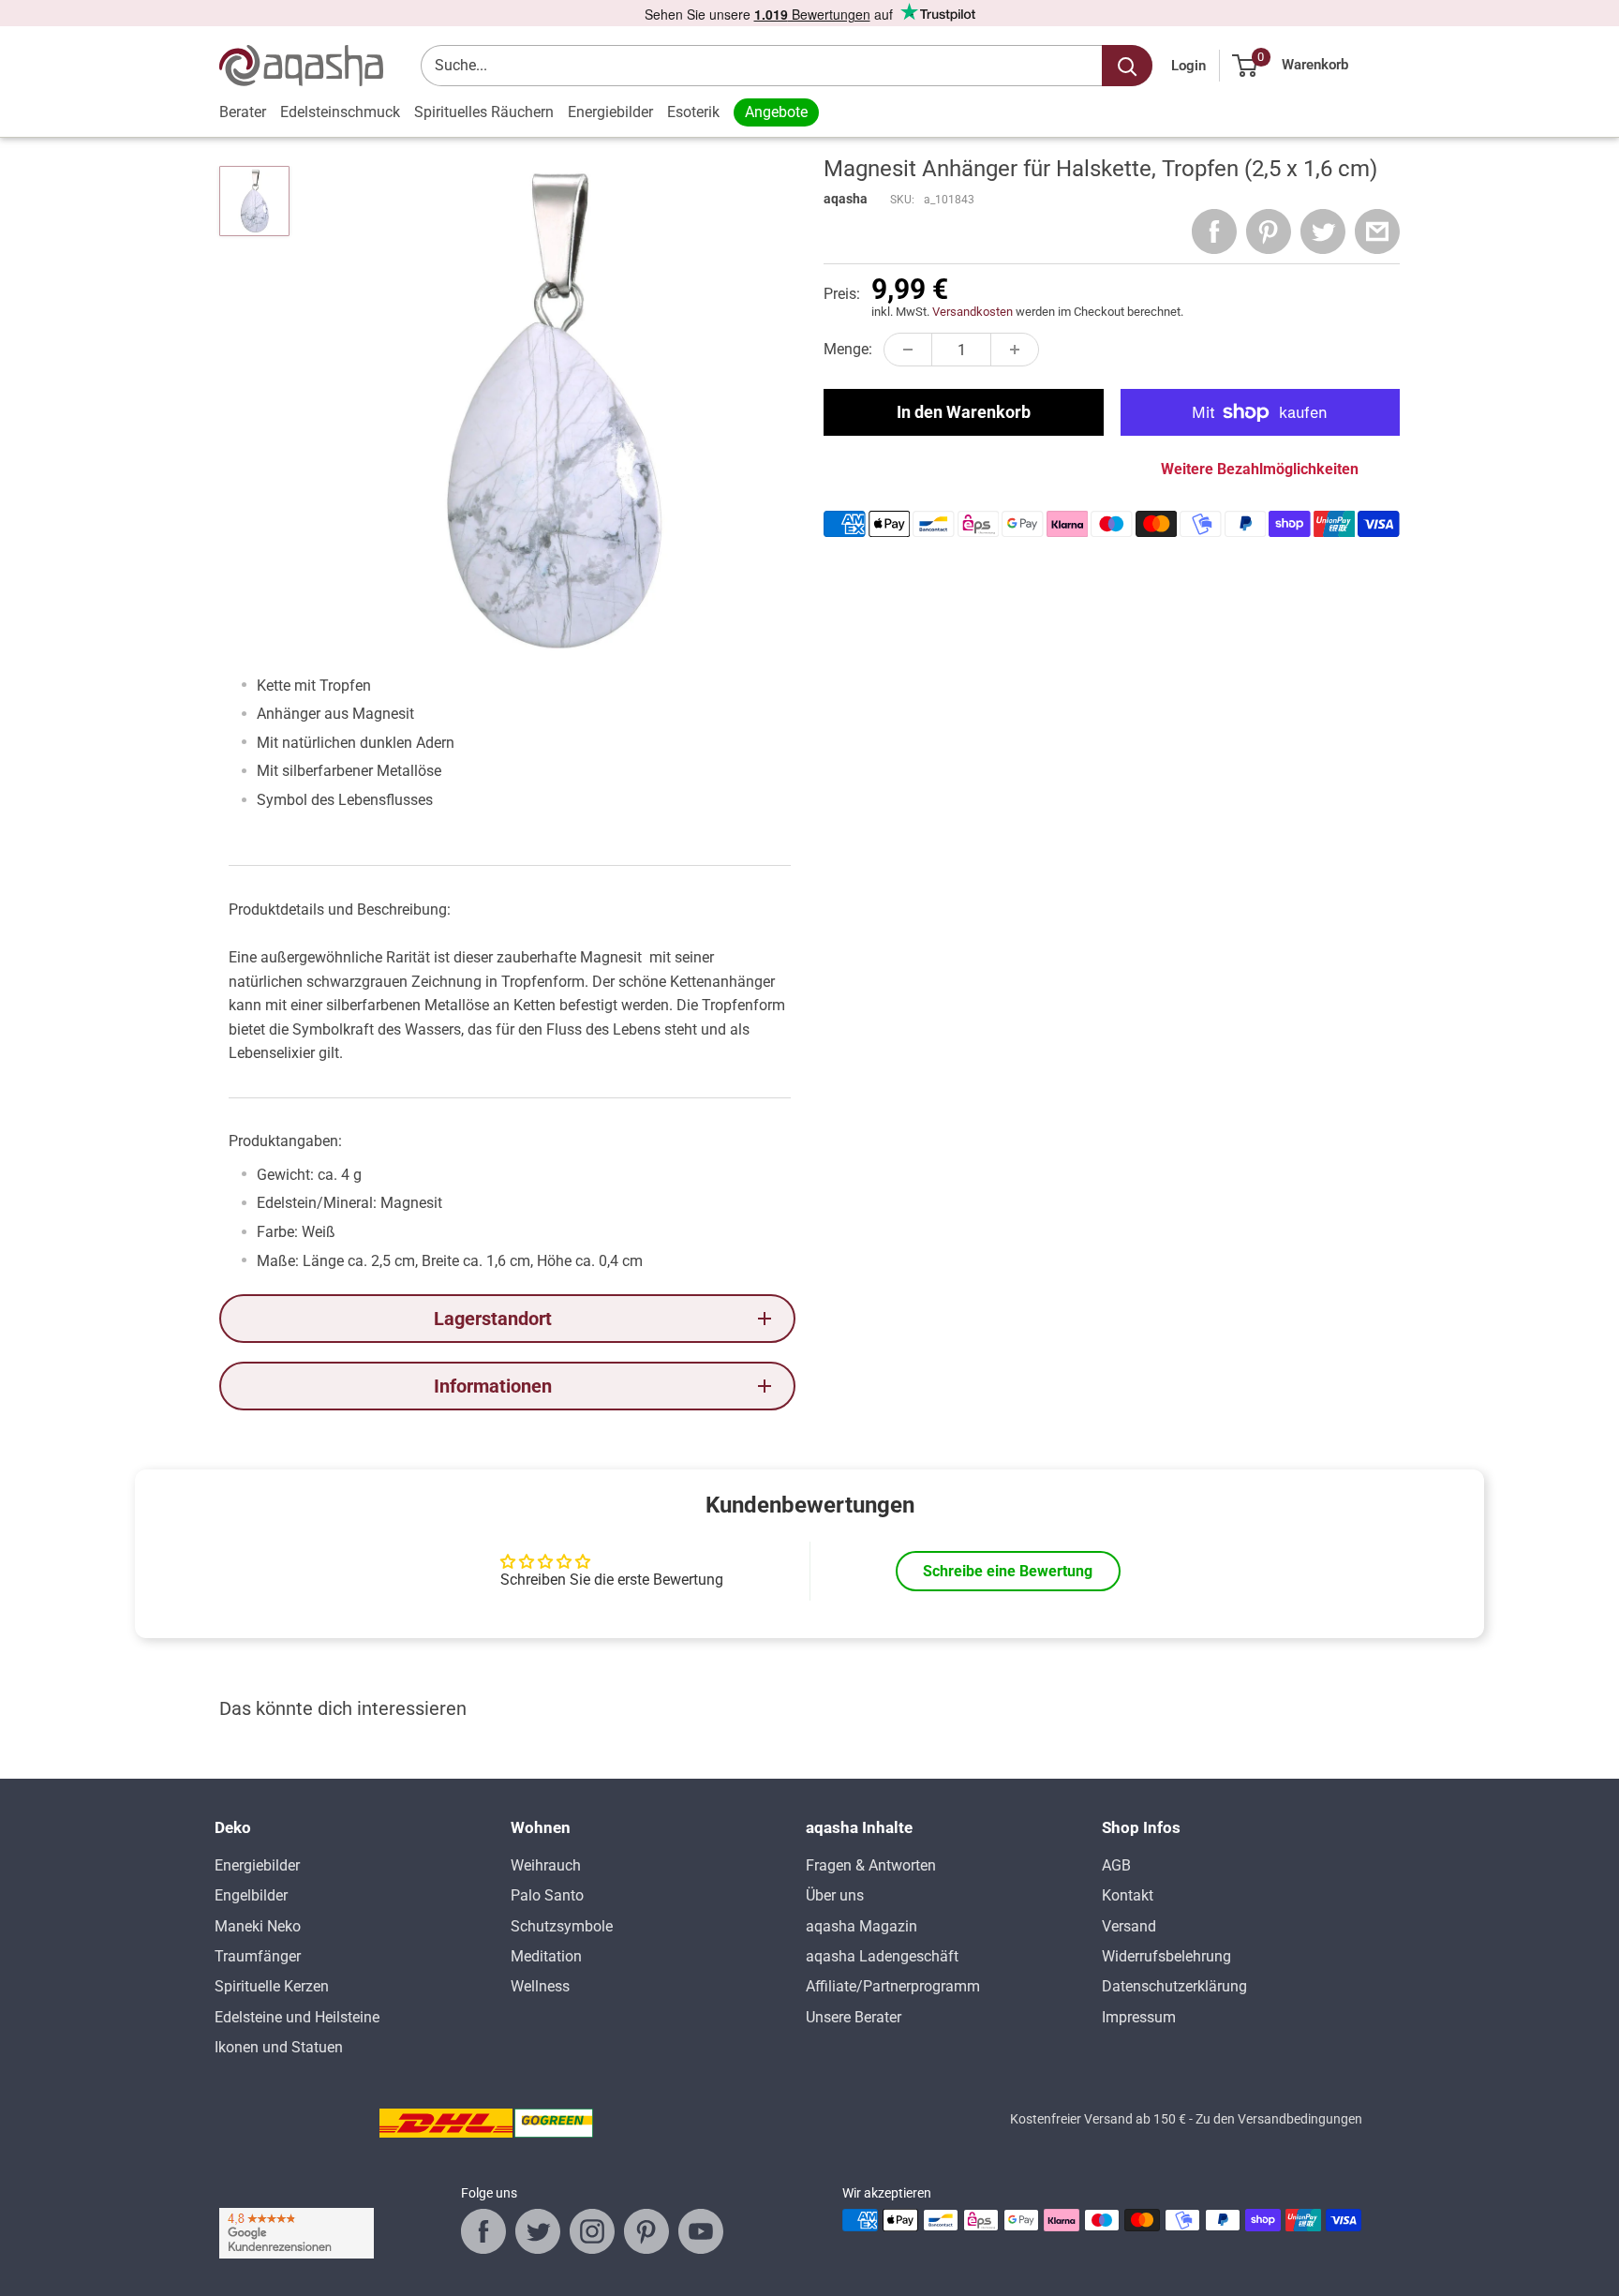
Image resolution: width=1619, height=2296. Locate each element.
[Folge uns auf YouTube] (701, 2231)
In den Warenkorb (964, 412)
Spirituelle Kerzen (272, 1986)
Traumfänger (258, 1956)
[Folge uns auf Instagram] (592, 2231)
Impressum (1139, 2017)
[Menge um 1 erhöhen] (1015, 350)
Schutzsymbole (562, 1926)
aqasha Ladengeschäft (882, 1956)
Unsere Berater (854, 2017)
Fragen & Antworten (871, 1865)
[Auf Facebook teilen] (1214, 231)
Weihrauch (546, 1865)
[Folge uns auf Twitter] (538, 2231)
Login (1188, 66)
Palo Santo (547, 1895)
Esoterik (693, 112)
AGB (1116, 1865)
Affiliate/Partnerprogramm (893, 1986)
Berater (243, 112)
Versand (1129, 1926)
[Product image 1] (254, 201)
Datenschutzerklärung (1174, 1986)
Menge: (848, 349)
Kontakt (1128, 1895)
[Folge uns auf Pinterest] (646, 2231)
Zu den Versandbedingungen (1279, 2119)
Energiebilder (610, 112)
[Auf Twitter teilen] (1323, 231)
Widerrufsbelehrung (1166, 1956)
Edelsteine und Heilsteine (297, 2017)
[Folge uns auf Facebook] (483, 2231)
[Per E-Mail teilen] (1377, 231)
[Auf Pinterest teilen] (1269, 231)
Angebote (776, 112)
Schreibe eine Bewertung (1008, 1571)
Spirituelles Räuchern (484, 112)
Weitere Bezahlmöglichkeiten (1260, 469)
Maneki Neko (258, 1926)
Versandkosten (973, 312)
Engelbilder (251, 1895)
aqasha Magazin (861, 1926)
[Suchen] (1127, 66)
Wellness (540, 1986)
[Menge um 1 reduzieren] (908, 350)
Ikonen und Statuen (279, 2047)
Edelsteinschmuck (340, 112)
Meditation (546, 1956)
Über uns (835, 1895)
